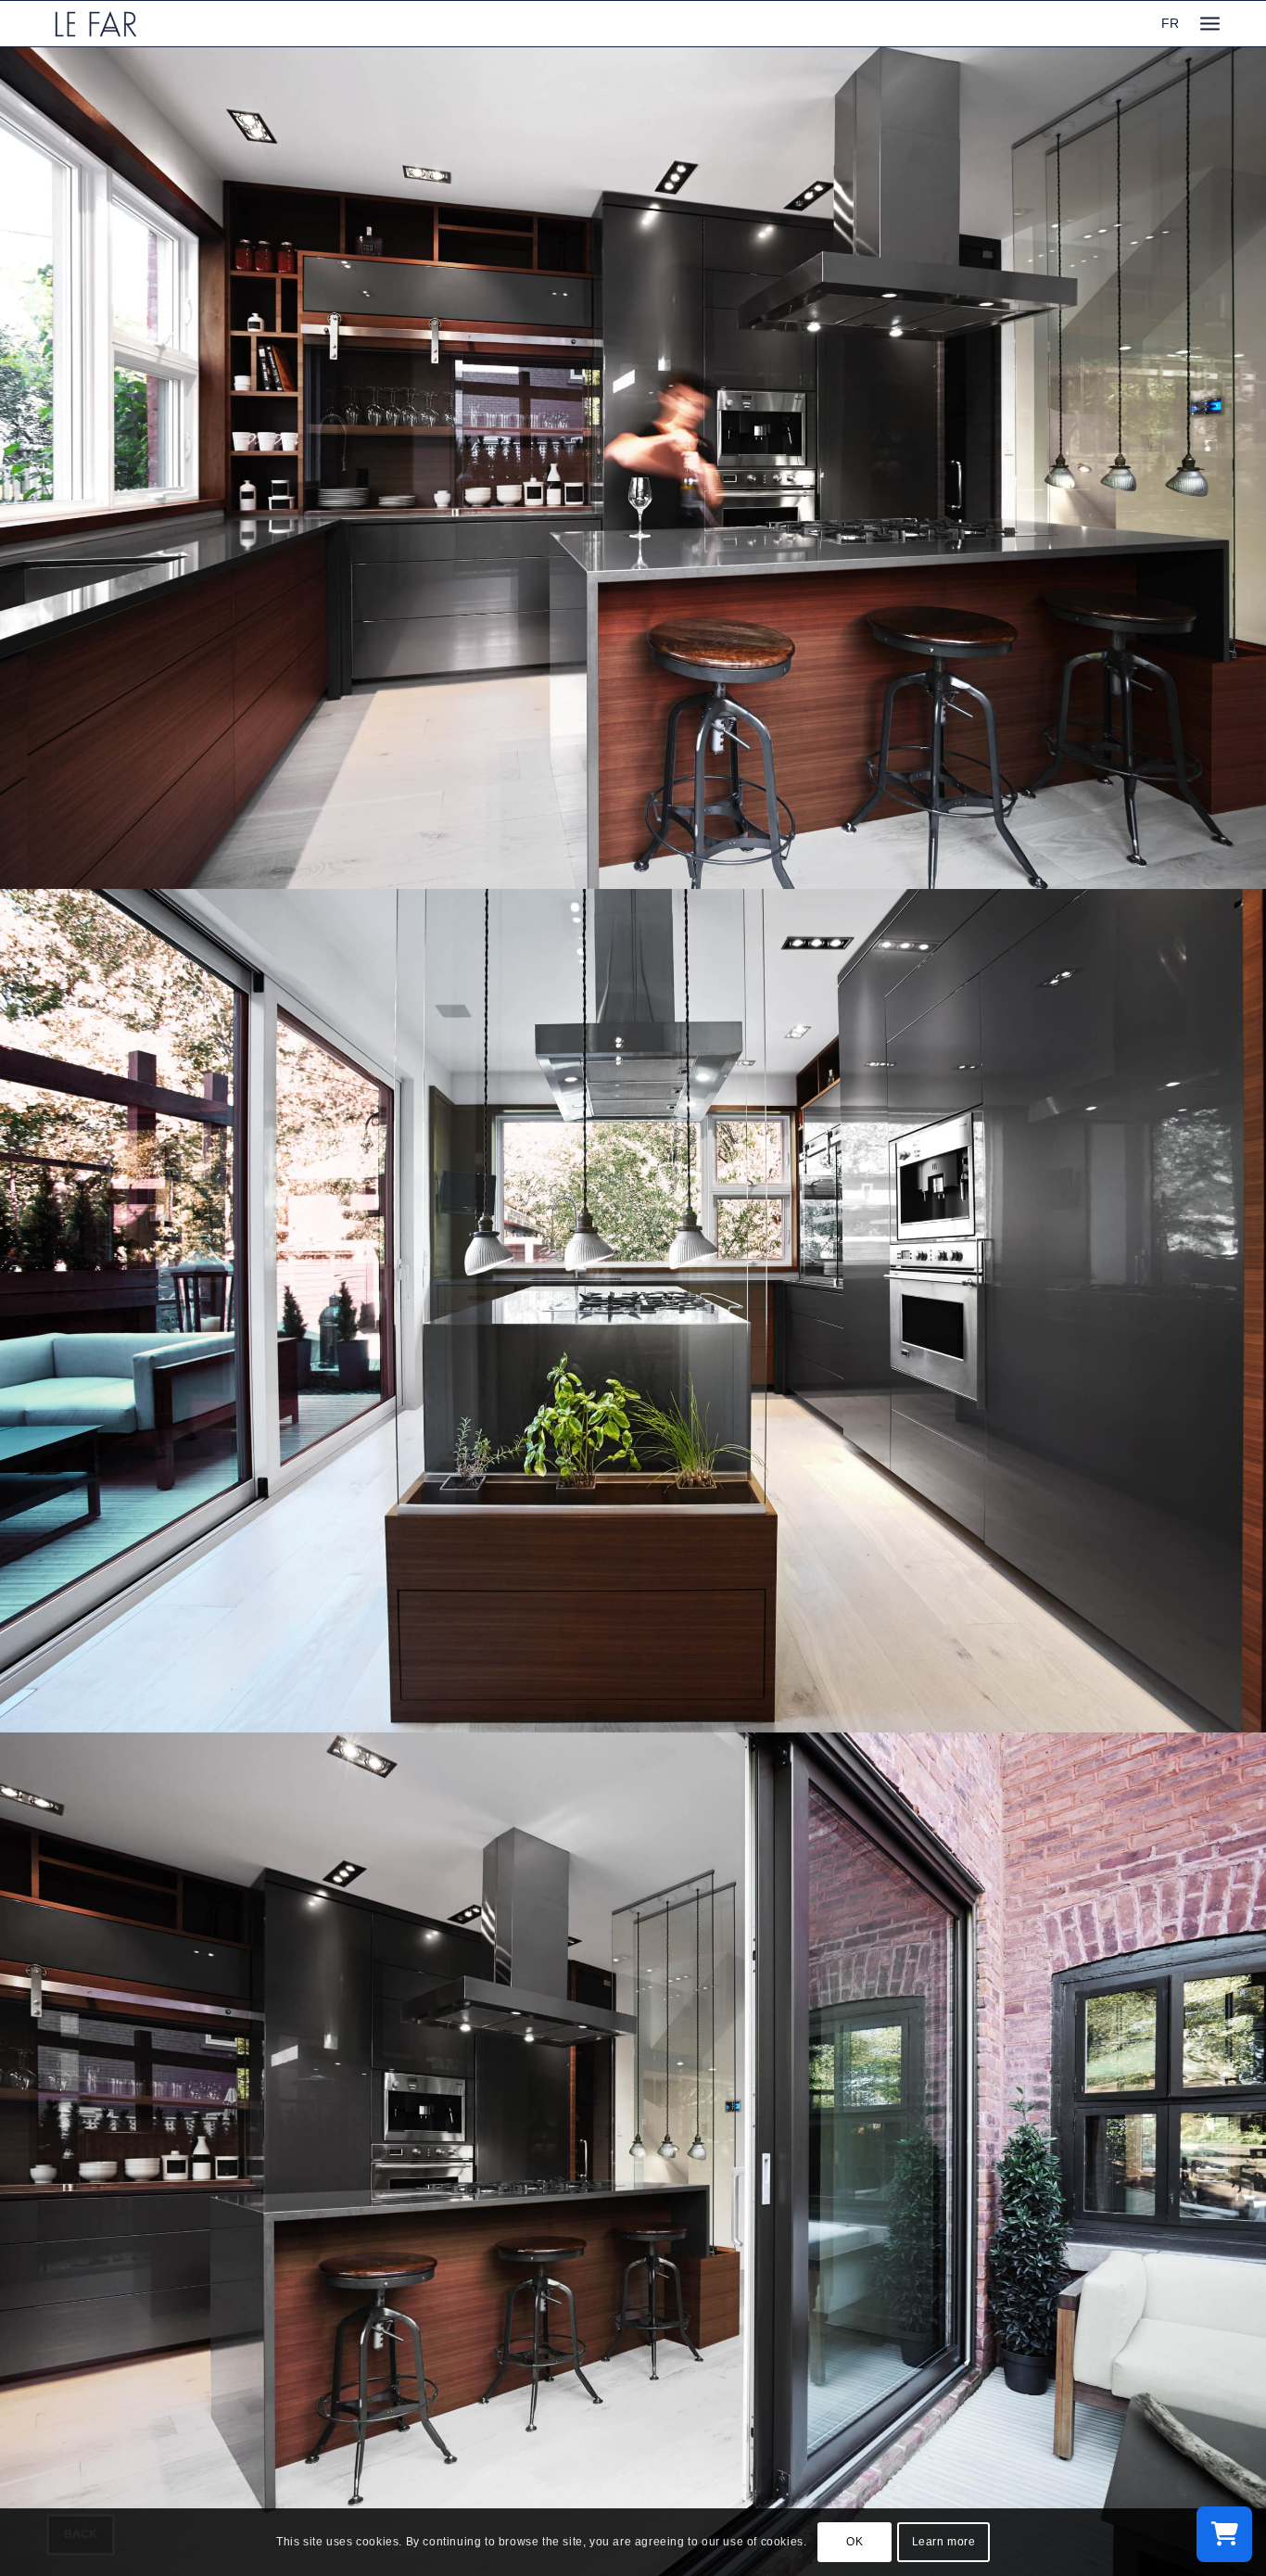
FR (1170, 23)
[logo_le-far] (96, 24)
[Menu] (1210, 24)
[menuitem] (1210, 24)
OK (855, 2542)
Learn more (944, 2542)
